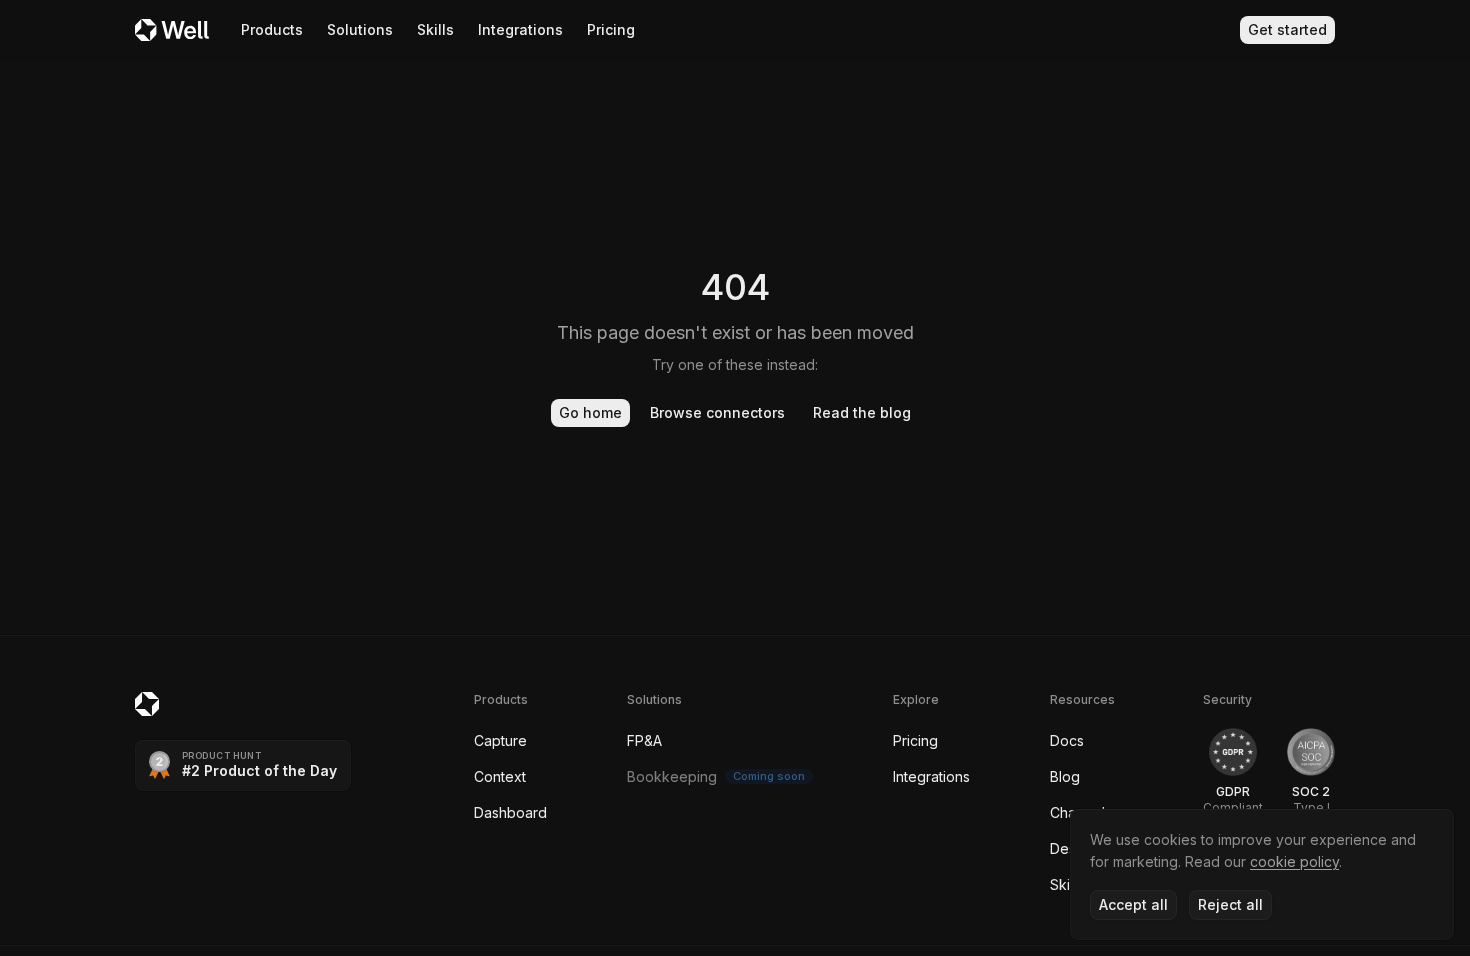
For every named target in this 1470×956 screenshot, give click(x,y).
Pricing (611, 29)
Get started (1287, 29)
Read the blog (862, 412)
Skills (435, 29)
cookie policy (1294, 861)
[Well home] (172, 29)
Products (272, 29)
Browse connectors (717, 412)
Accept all (1133, 904)
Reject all (1230, 904)
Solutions (360, 29)
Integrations (520, 29)
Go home (590, 412)
